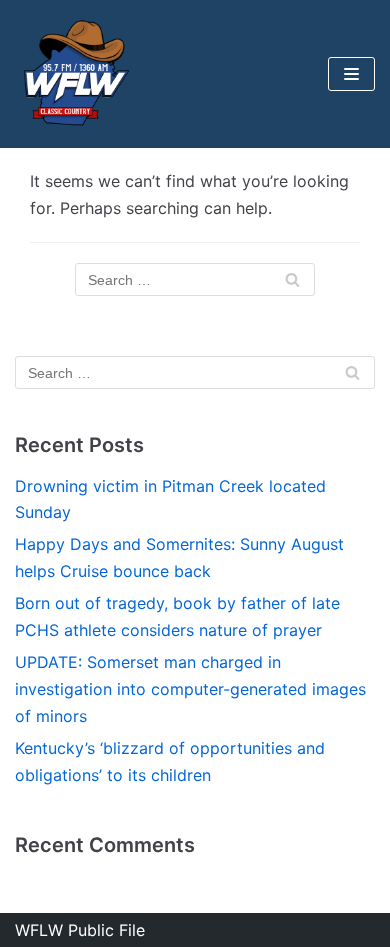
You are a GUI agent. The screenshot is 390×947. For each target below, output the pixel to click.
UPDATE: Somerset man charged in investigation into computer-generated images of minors (190, 689)
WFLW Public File (80, 930)
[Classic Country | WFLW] (75, 74)
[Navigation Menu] (351, 74)
